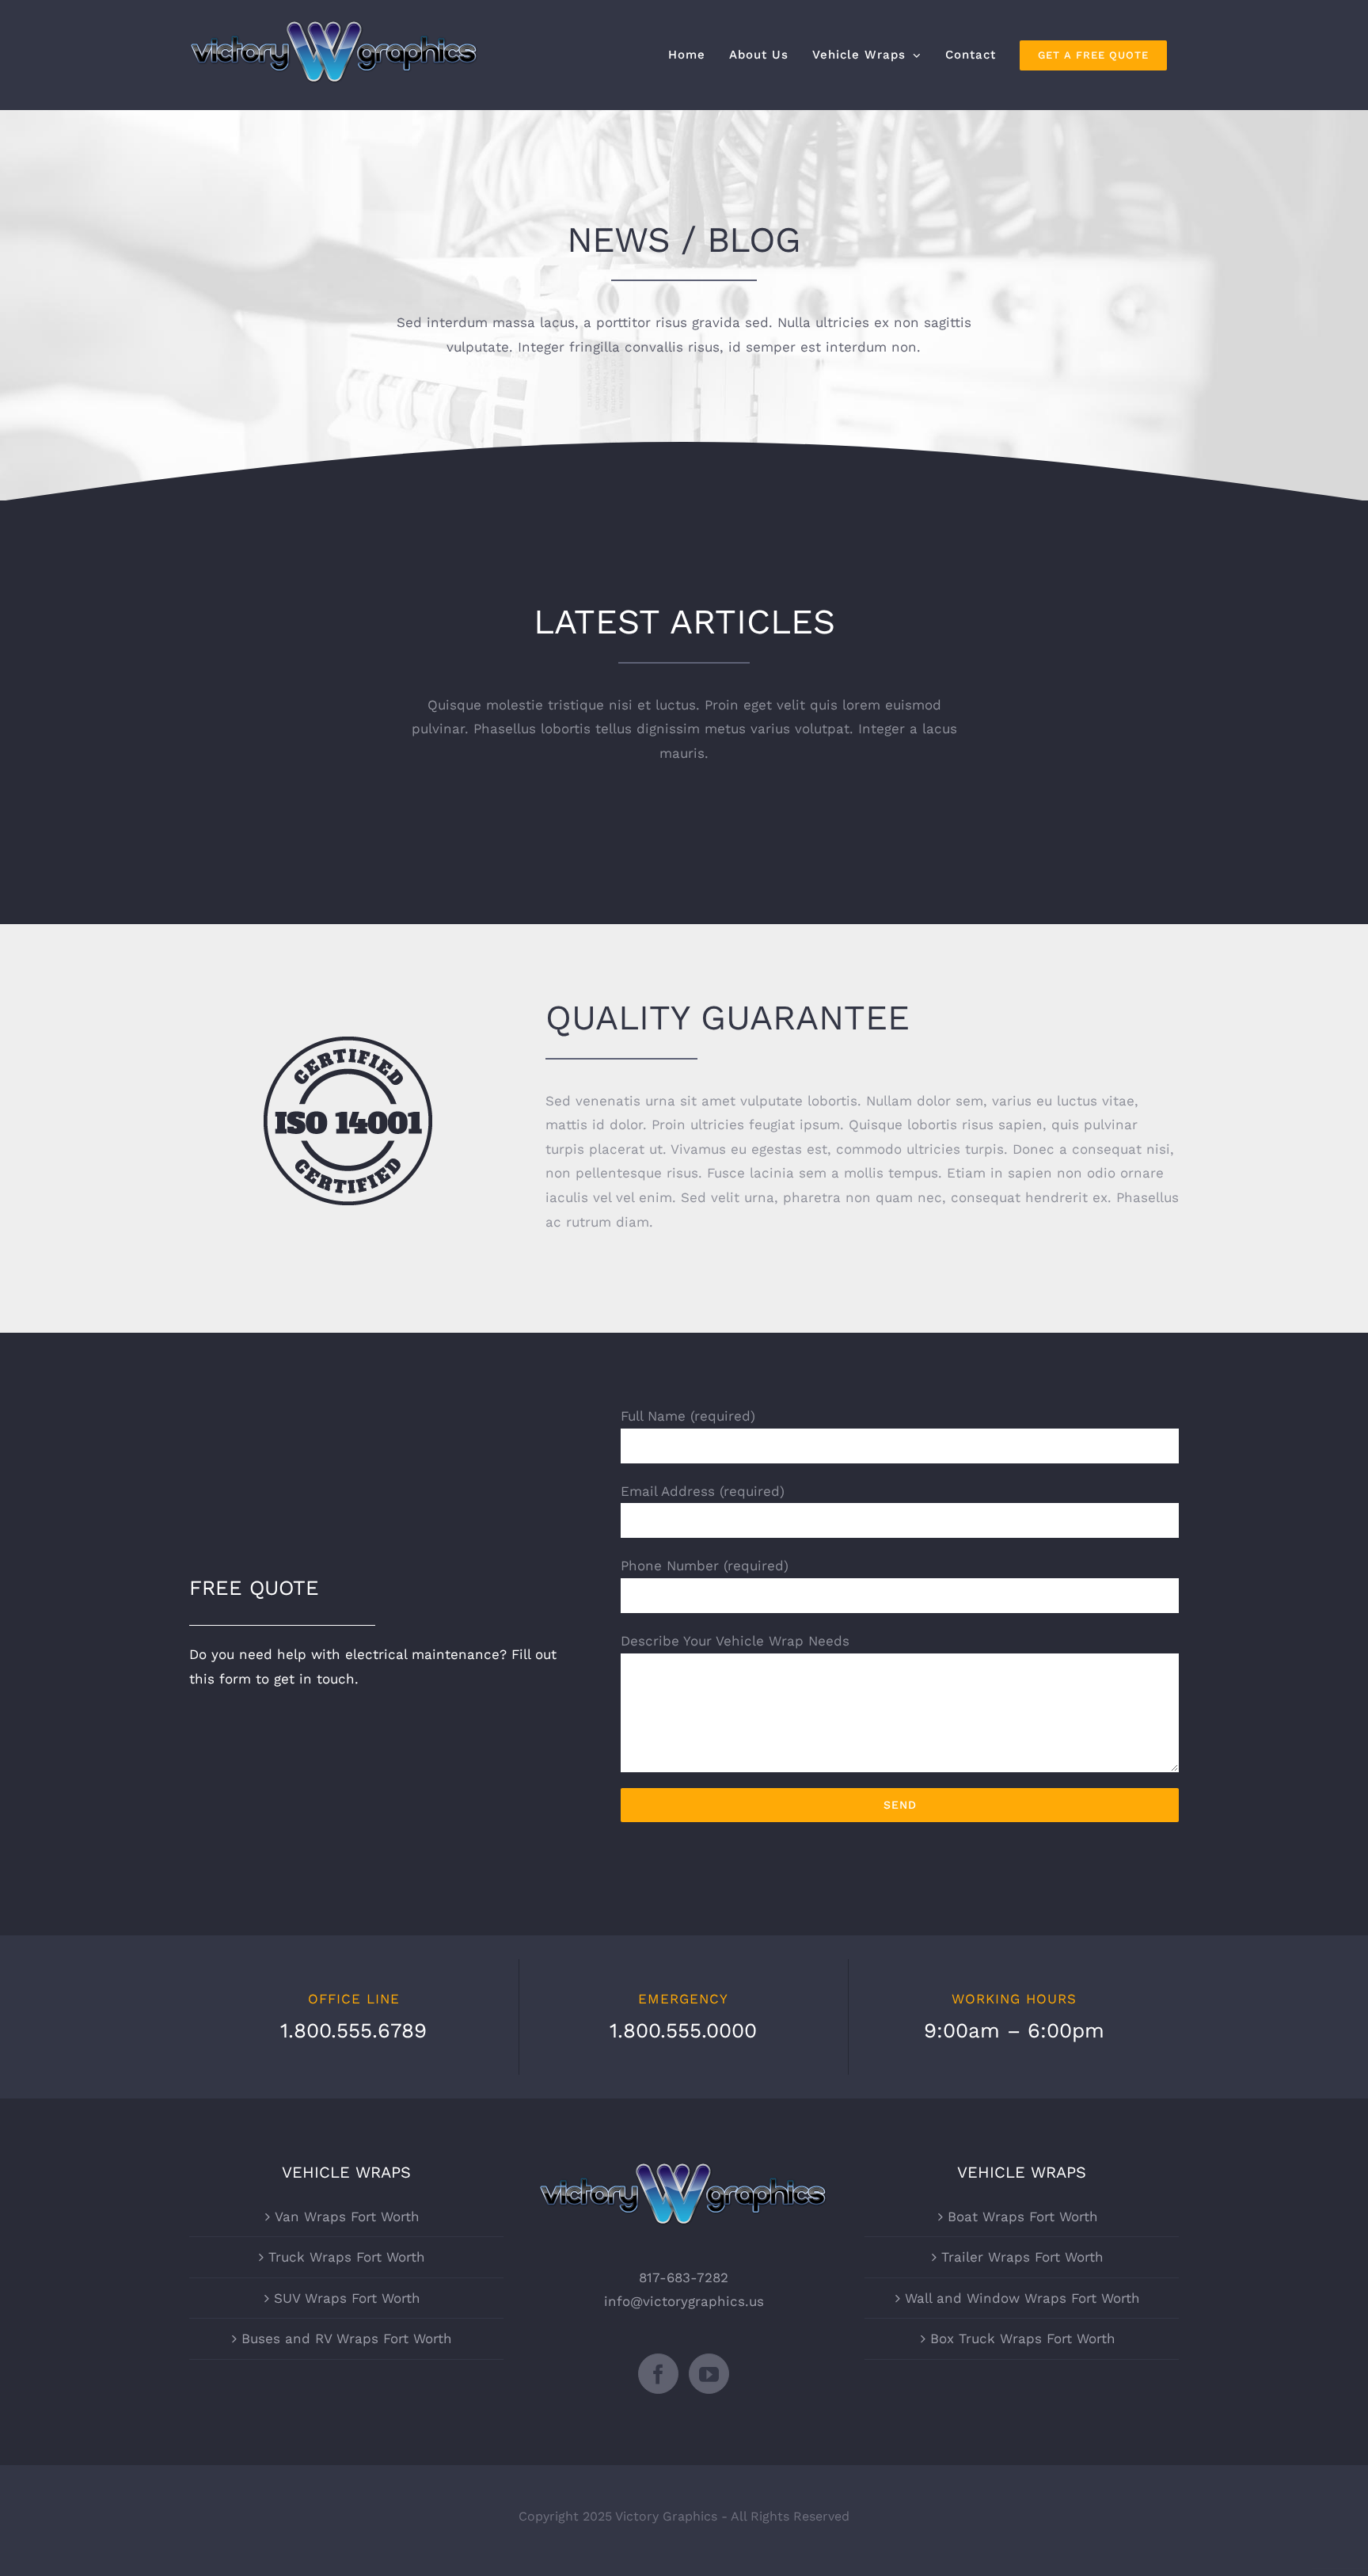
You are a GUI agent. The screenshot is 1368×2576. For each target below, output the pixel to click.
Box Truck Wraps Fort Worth (1023, 2338)
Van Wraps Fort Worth (347, 2216)
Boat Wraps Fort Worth (1023, 2216)
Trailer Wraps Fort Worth (1022, 2257)
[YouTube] (709, 2374)
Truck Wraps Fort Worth (347, 2257)
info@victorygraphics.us (684, 2301)
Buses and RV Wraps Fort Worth (347, 2338)
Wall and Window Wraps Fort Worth (1022, 2298)
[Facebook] (658, 2374)
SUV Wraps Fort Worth (347, 2298)
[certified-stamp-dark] (348, 1043)
